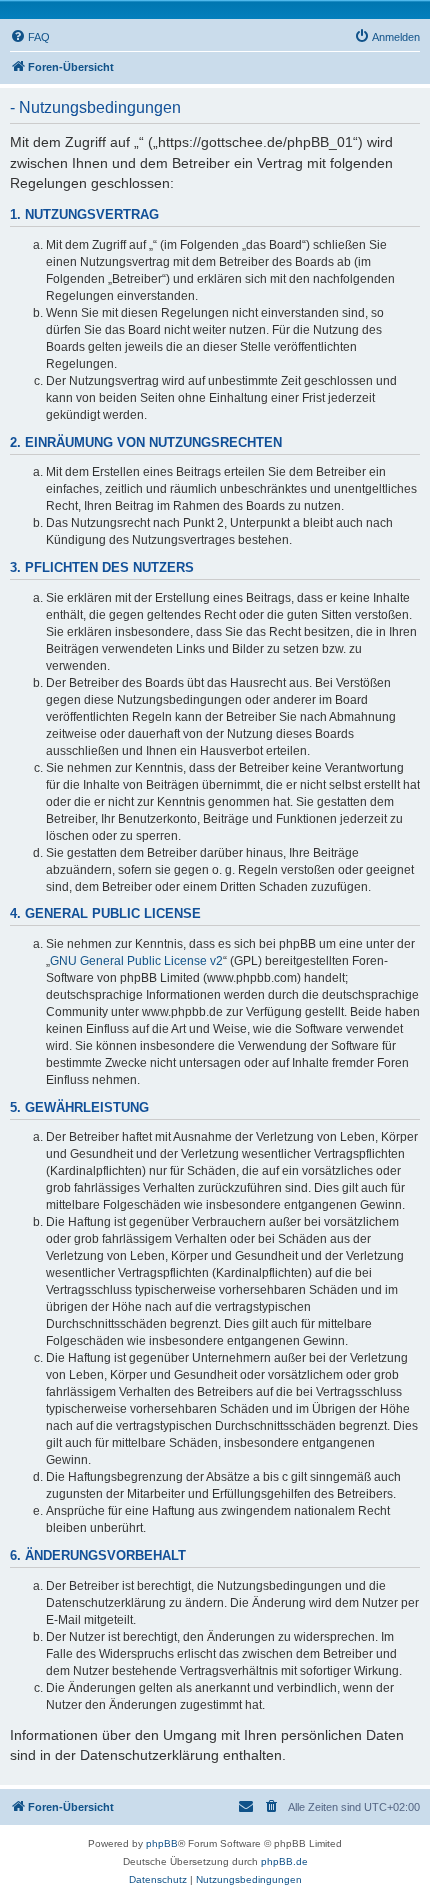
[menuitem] (30, 37)
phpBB (162, 1843)
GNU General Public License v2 (136, 961)
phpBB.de (284, 1861)
